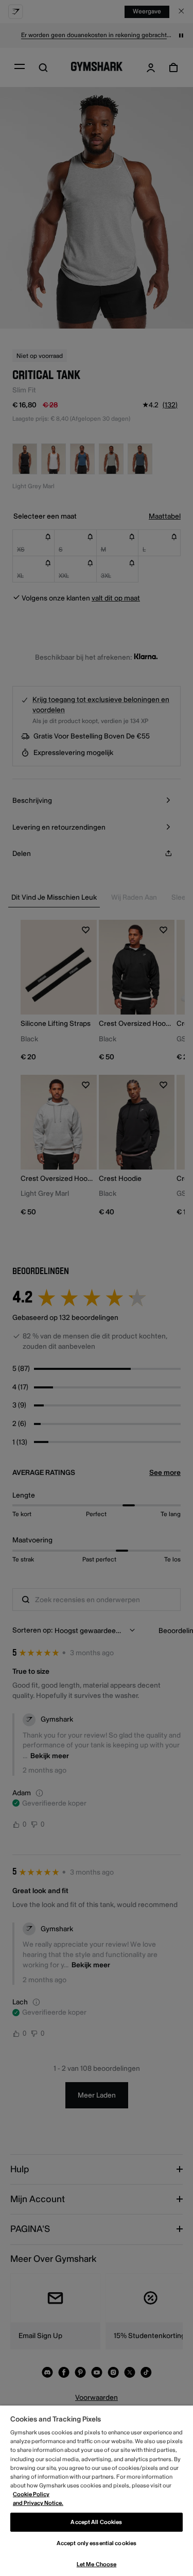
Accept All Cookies (96, 2522)
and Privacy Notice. (38, 2503)
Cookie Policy (31, 2494)
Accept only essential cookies (97, 2543)
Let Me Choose (97, 2564)
